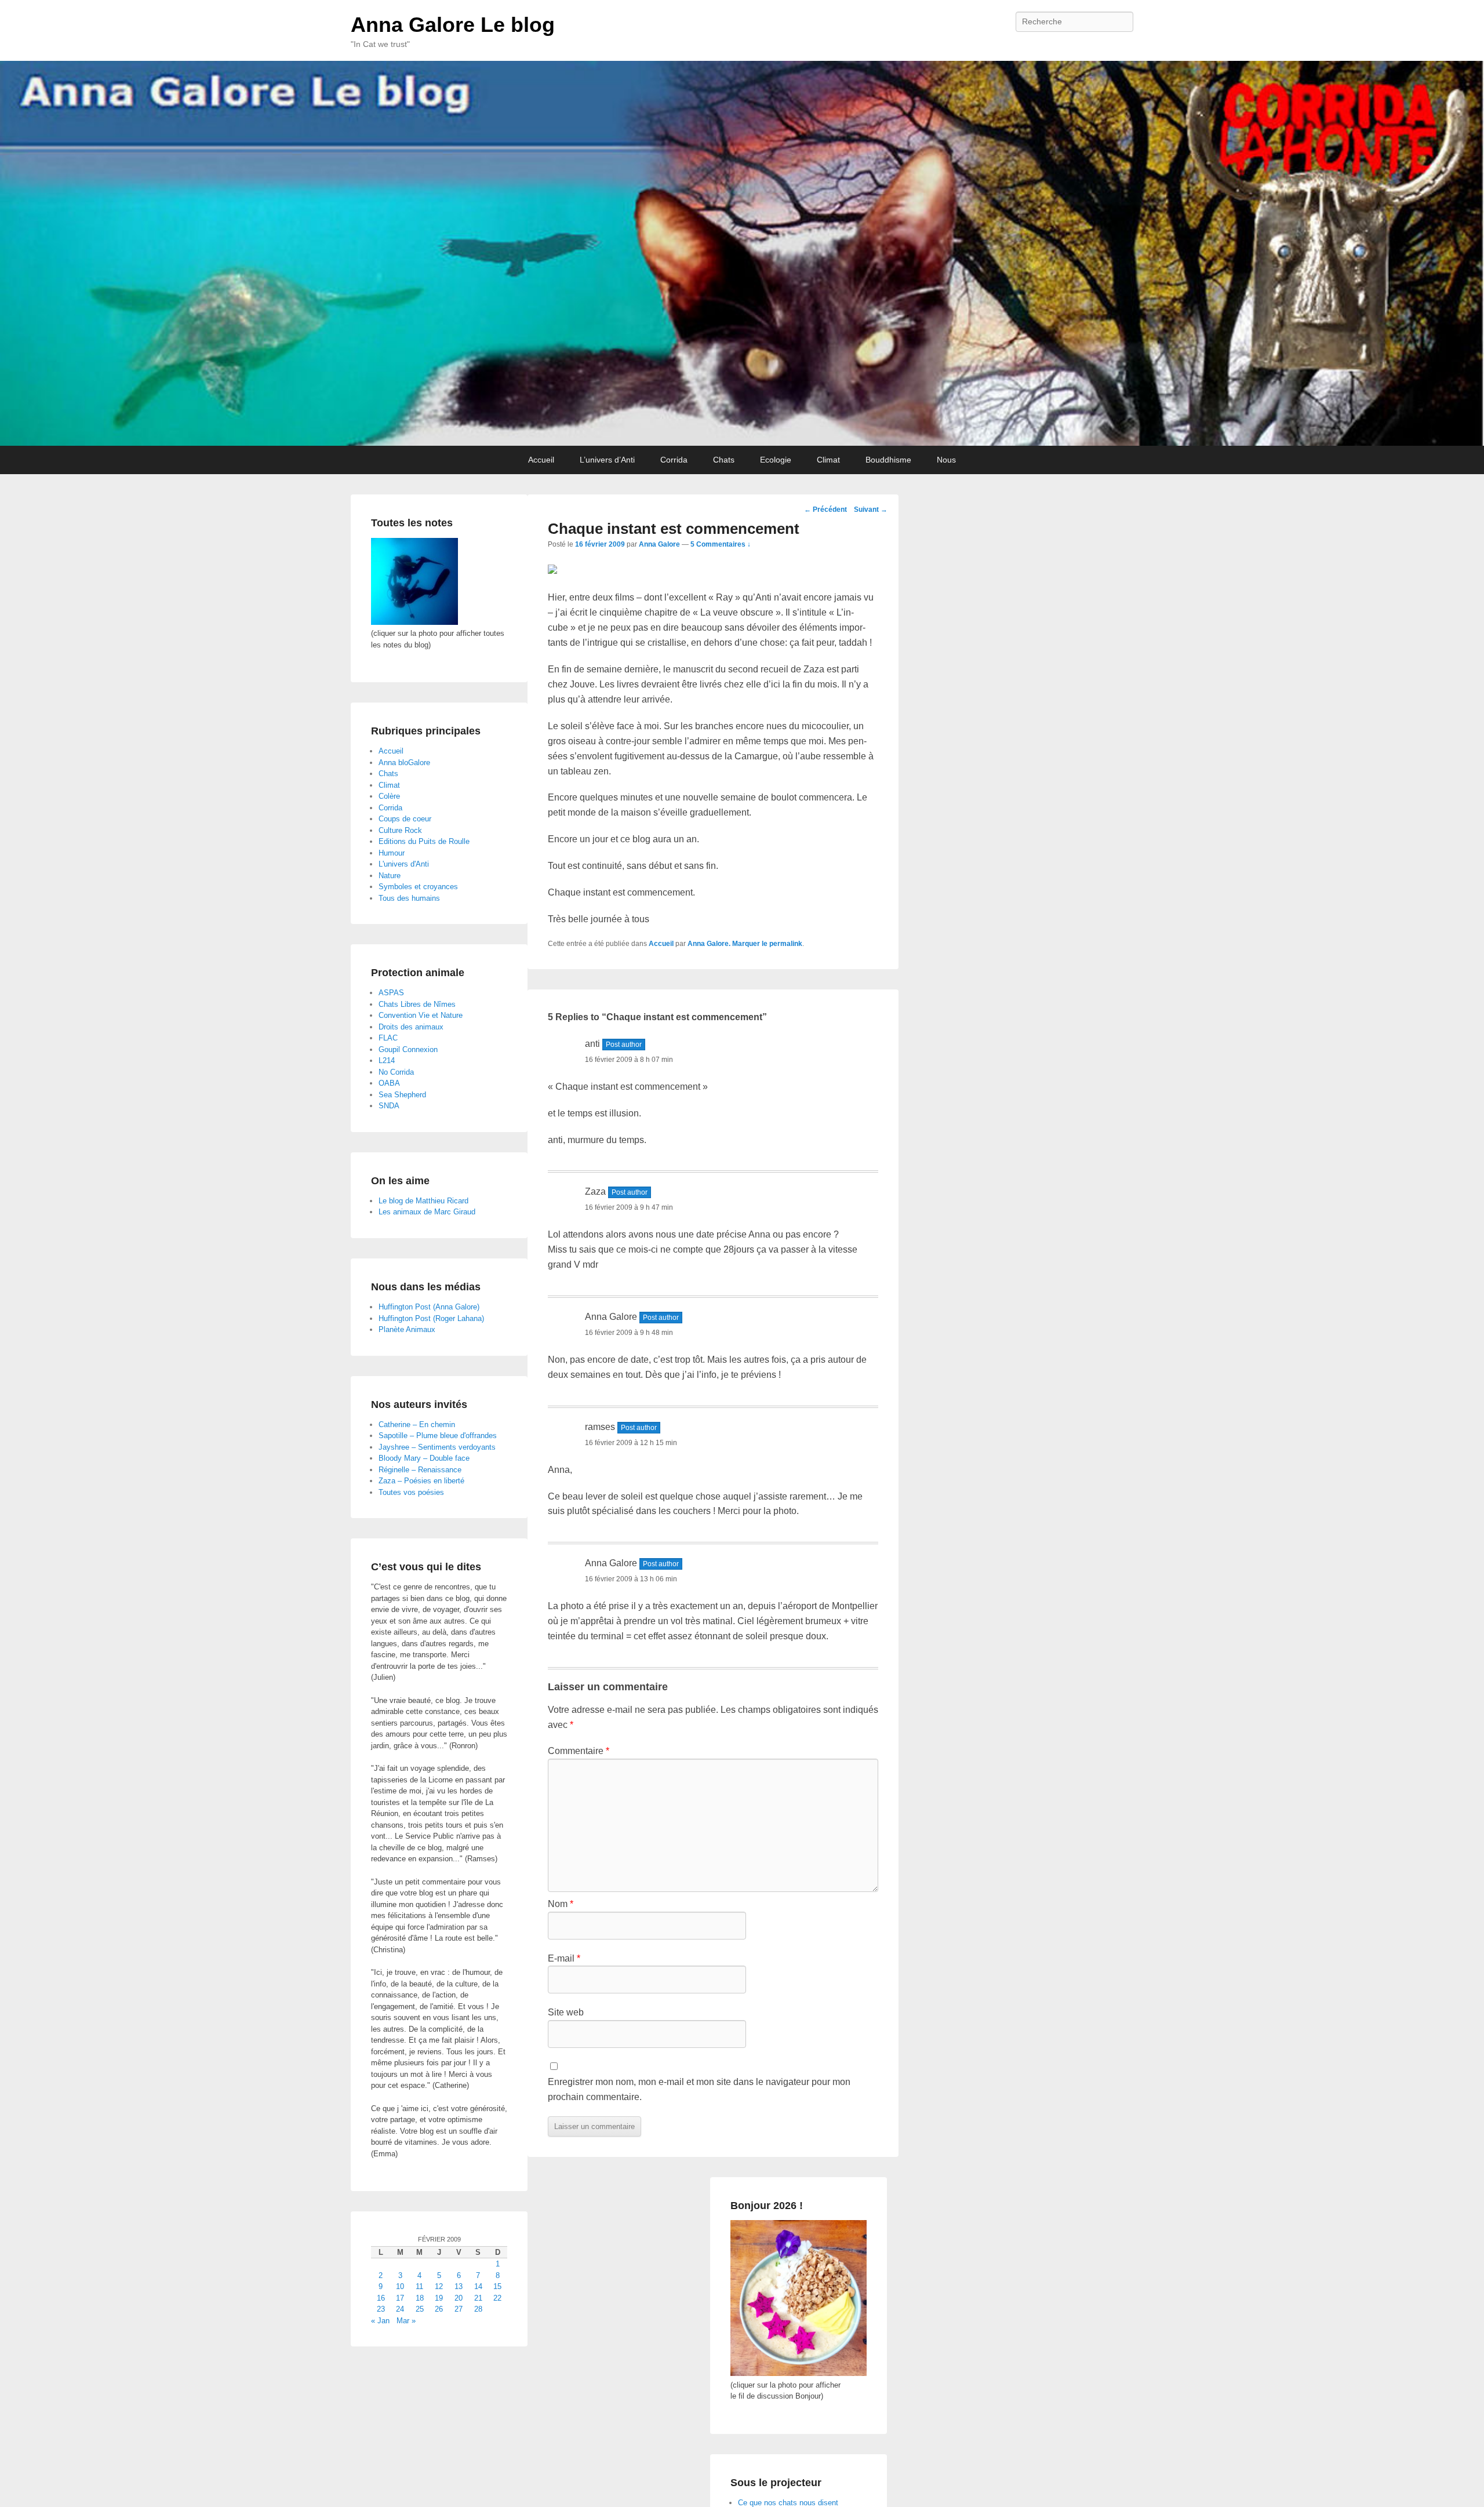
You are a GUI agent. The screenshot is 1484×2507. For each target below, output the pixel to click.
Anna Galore (659, 544)
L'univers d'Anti (404, 864)
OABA (389, 1083)
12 (439, 2286)
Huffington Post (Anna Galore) (429, 1307)
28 (478, 2309)
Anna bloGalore (404, 763)
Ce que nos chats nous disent (788, 2503)
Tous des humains (409, 898)
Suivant (871, 510)
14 (478, 2286)
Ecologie (776, 460)
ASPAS (391, 993)
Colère (389, 796)
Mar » (406, 2321)
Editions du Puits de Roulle (424, 841)
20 (459, 2298)
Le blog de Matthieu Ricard (423, 1201)
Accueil (541, 460)
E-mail (564, 1958)
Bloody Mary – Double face (424, 1458)
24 (400, 2309)
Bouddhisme (888, 460)
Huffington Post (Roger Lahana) (431, 1318)
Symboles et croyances (418, 887)
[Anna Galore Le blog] (742, 253)
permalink (786, 944)
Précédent (825, 510)
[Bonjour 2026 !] (799, 2373)
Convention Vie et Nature (421, 1015)
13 (459, 2286)
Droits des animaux (411, 1027)
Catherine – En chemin (417, 1424)
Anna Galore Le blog (453, 25)
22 (497, 2298)
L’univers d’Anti (607, 460)
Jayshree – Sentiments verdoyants (437, 1447)
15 (497, 2286)
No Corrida (396, 1072)
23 (381, 2309)
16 (381, 2298)
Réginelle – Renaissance (420, 1470)
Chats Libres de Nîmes (417, 1004)
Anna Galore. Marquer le (728, 944)
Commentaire (579, 1751)
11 (419, 2286)
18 (420, 2298)
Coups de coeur (405, 819)
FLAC (388, 1038)
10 (400, 2286)
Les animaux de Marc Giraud (427, 1212)
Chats (724, 460)
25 (420, 2309)
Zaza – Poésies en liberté (421, 1481)
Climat (828, 460)
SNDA (389, 1106)
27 (459, 2309)
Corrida (674, 460)
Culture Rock (400, 830)
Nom (561, 1904)
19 (439, 2298)
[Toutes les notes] (414, 622)
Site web (566, 2012)
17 (400, 2298)
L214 (387, 1060)
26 (439, 2309)
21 (478, 2298)
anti (592, 1044)
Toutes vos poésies (411, 1492)
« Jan (380, 2321)
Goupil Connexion (408, 1049)
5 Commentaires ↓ (721, 544)
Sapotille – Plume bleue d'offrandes (438, 1436)
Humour (392, 853)
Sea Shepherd (402, 1095)
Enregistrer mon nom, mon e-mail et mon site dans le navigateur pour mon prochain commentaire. (699, 2089)
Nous (946, 460)
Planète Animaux (407, 1329)
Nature (390, 876)
